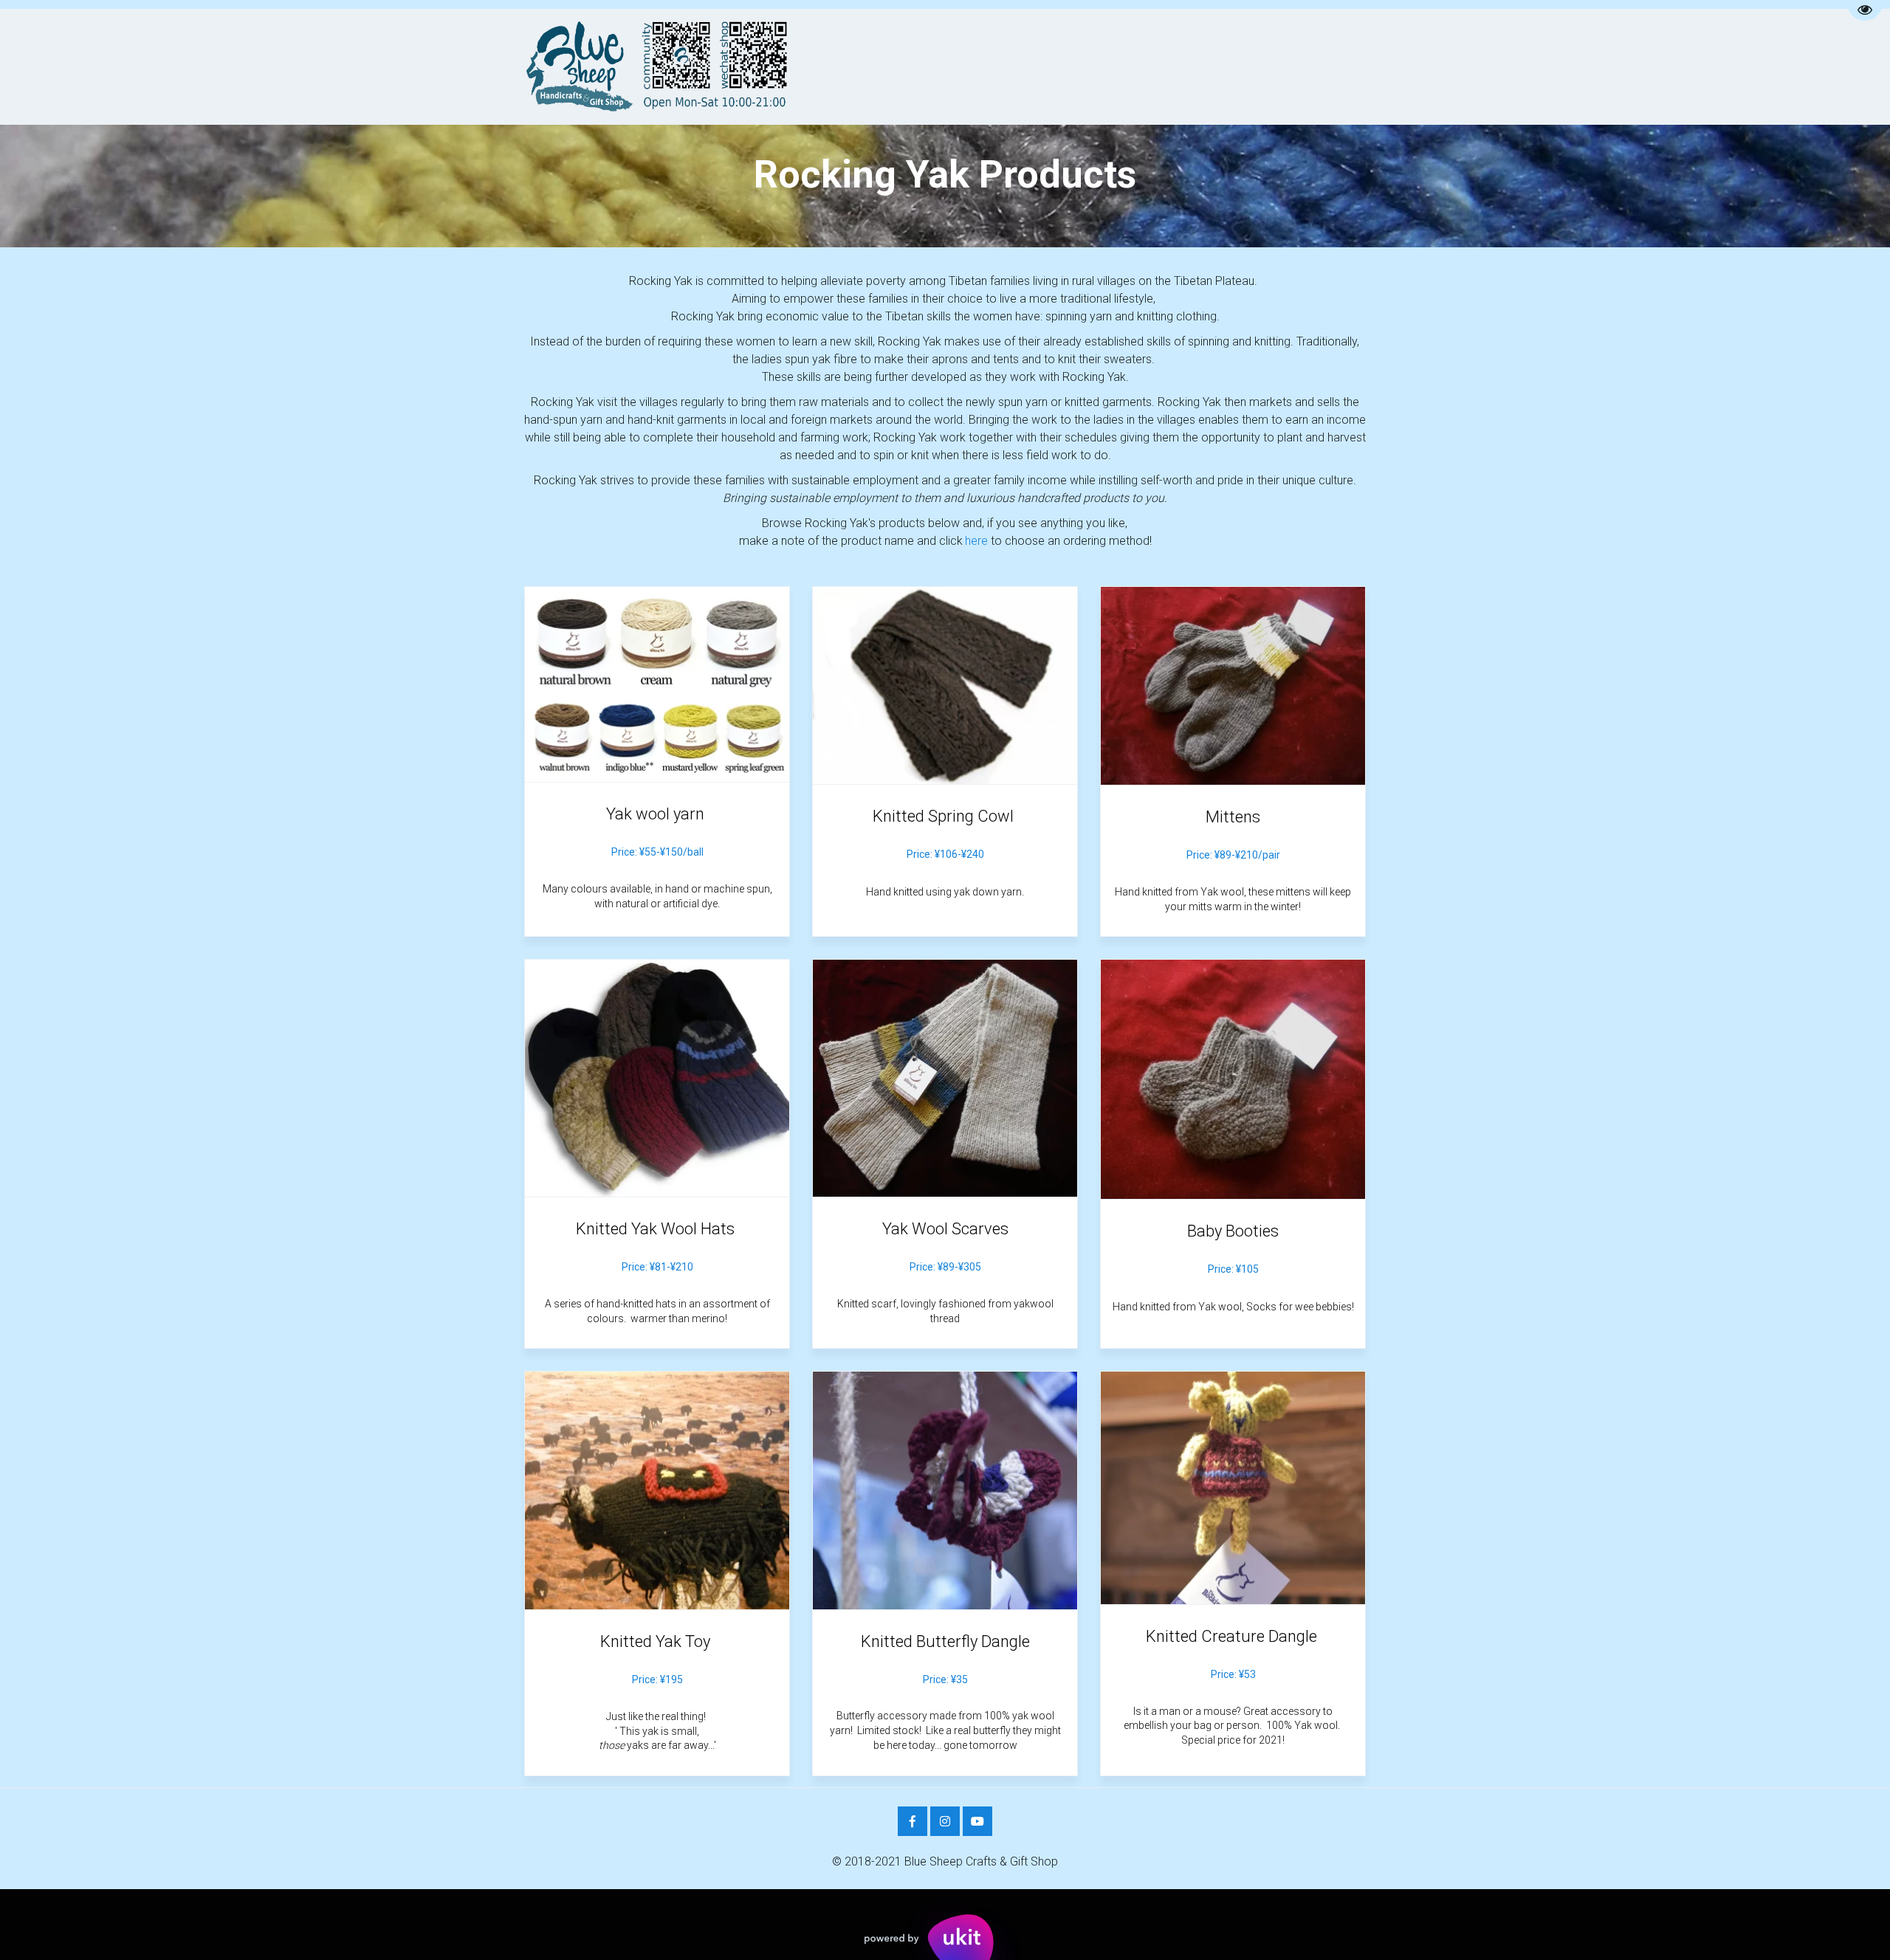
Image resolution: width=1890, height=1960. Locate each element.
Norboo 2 (1275, 66)
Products (916, 66)
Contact (1004, 66)
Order (1072, 66)
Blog (1133, 66)
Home (666, 66)
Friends (1198, 66)
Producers (821, 66)
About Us (738, 66)
